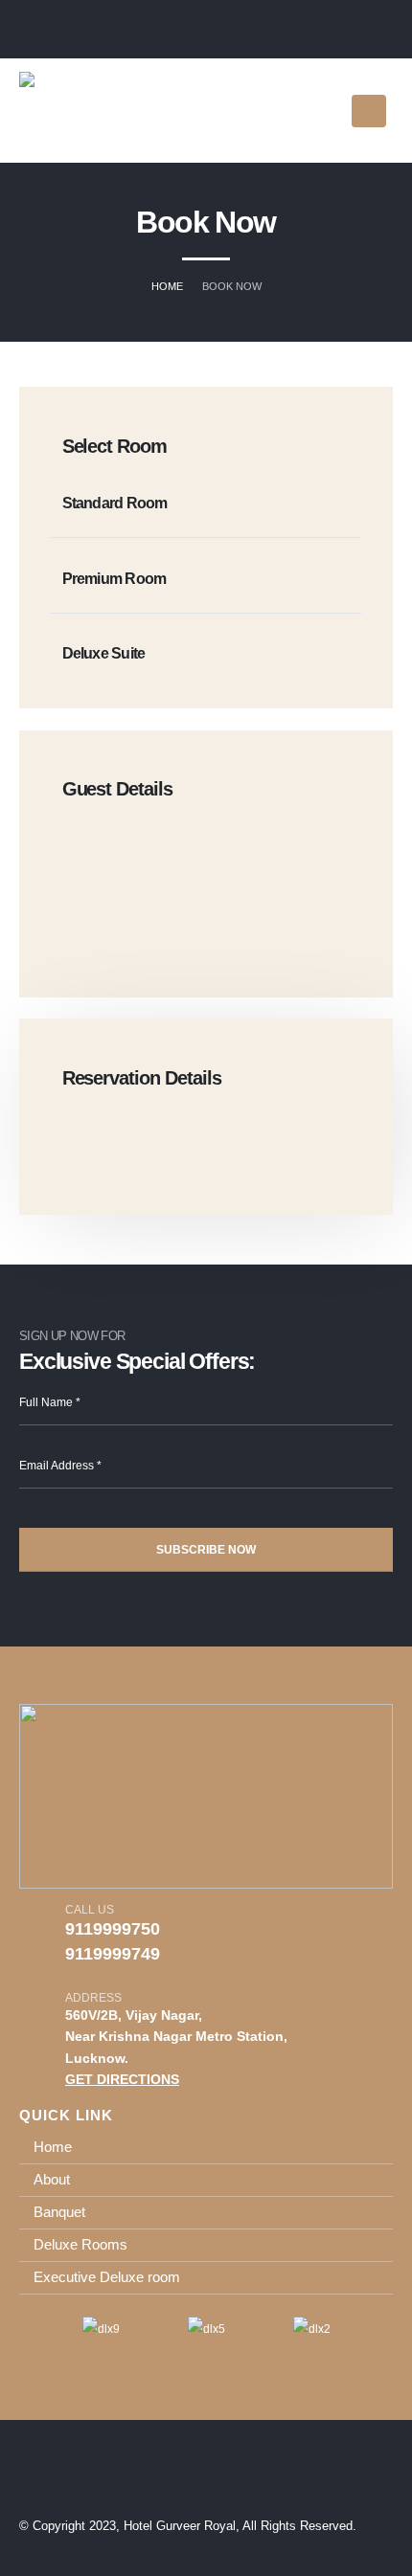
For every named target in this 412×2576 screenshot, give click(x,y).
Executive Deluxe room (107, 2277)
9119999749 (113, 1954)
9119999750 (113, 1929)
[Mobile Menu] (369, 111)
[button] (28, 2329)
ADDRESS (93, 1997)
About (52, 2179)
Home (53, 2147)
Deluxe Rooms (80, 2244)
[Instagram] (350, 31)
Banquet (59, 2212)
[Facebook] (383, 31)
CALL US (90, 1909)
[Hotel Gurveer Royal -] (78, 111)
